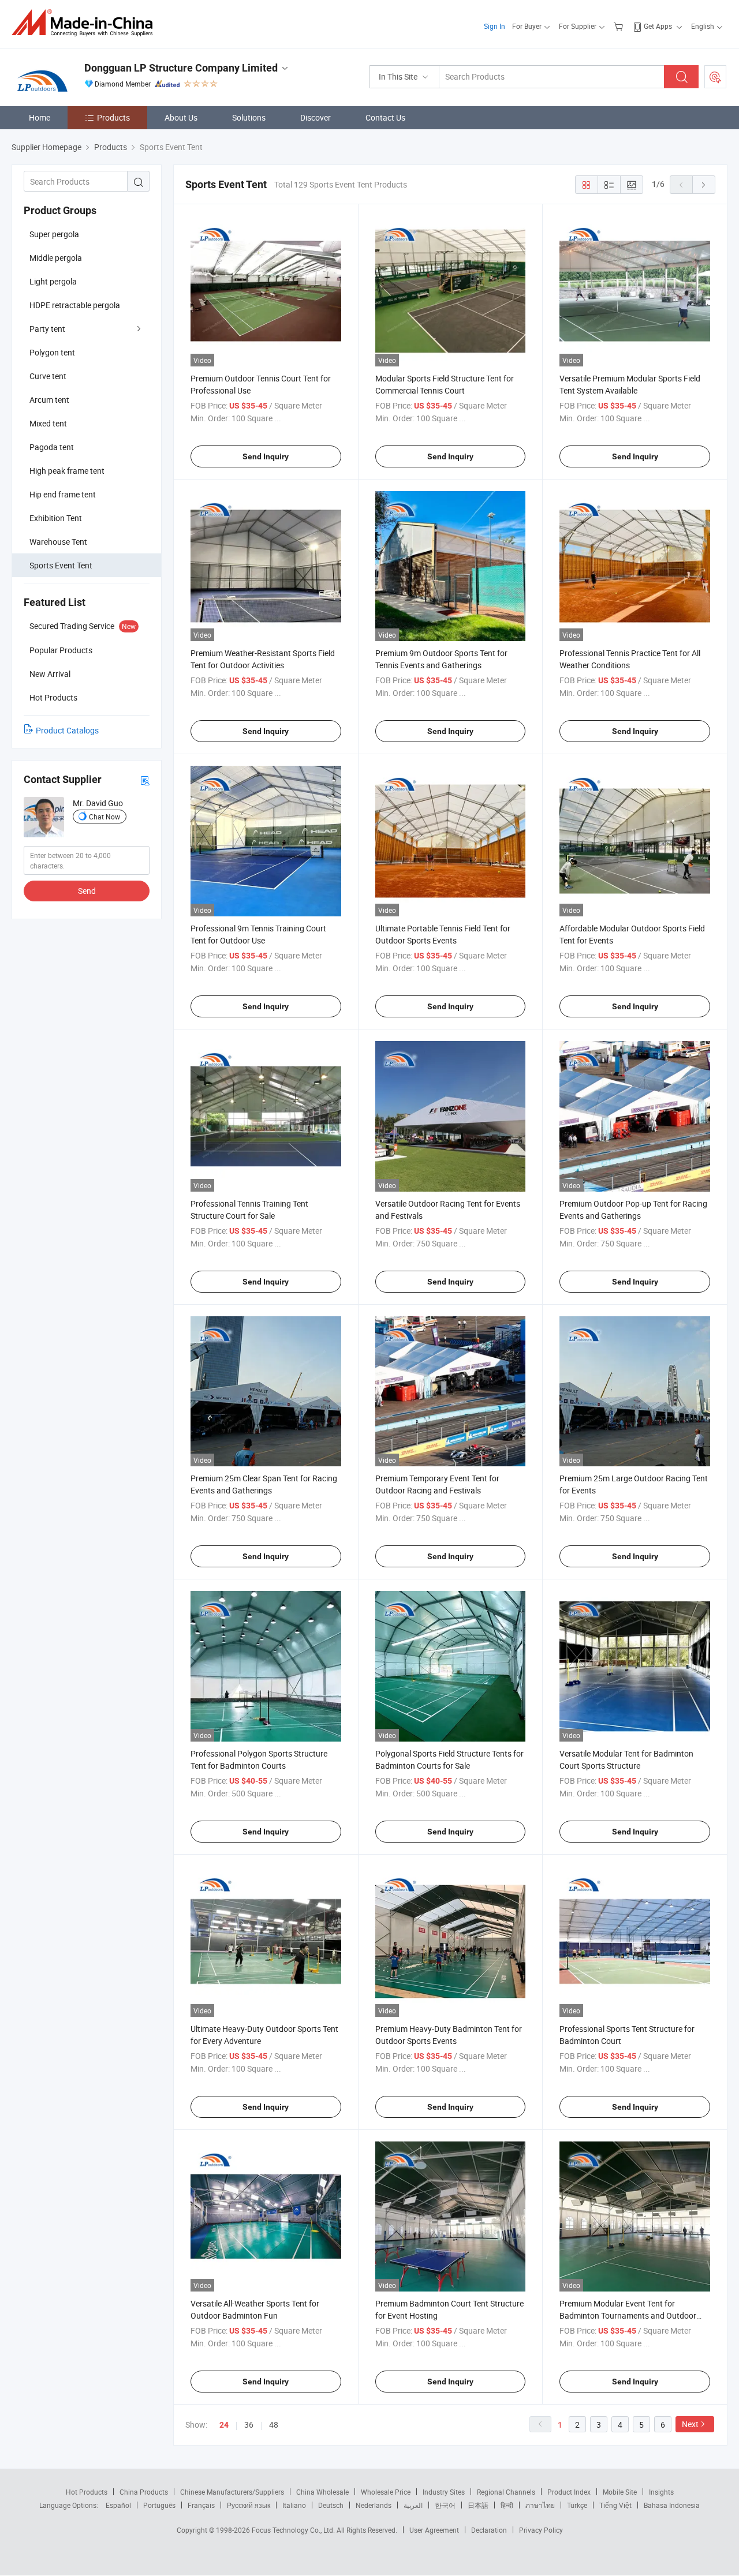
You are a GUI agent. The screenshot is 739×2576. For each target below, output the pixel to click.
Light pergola (53, 281)
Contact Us (385, 117)
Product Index (569, 2492)
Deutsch (331, 2505)
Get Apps (658, 26)
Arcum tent (49, 400)
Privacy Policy (541, 2530)
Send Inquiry (266, 456)
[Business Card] (145, 780)
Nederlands (374, 2505)
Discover (316, 117)
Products (113, 117)
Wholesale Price (386, 2492)
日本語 (478, 2505)
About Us (181, 117)
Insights (661, 2492)
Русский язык (249, 2505)
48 (274, 2425)
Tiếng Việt (615, 2505)
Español (118, 2505)
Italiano (294, 2505)
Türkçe (577, 2505)
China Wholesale (322, 2492)
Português (159, 2505)
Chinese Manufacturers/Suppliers (232, 2492)
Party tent (47, 329)
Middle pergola (56, 258)
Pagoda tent (52, 447)
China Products (144, 2492)
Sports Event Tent (61, 565)
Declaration (489, 2530)
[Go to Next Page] (704, 185)
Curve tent (48, 376)
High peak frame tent (67, 471)
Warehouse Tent (58, 542)
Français (201, 2505)
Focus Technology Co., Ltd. (294, 2530)
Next (690, 2424)
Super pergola (54, 234)
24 (224, 2425)
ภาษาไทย (540, 2505)
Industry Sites (444, 2492)
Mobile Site (620, 2492)
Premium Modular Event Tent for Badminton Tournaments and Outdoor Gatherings (628, 2315)
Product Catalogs (67, 730)
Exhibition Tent (56, 518)
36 (249, 2425)
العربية (413, 2505)
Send (87, 891)
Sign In (494, 26)
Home (40, 117)
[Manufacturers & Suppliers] (86, 23)
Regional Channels (506, 2492)
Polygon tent (52, 352)
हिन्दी (507, 2505)
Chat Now (104, 817)
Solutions (249, 117)
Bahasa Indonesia (672, 2505)
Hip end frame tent (63, 494)
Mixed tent (48, 423)
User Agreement (434, 2530)
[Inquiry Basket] (620, 26)
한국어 (445, 2505)
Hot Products (87, 2492)
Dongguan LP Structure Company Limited (181, 68)
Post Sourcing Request (715, 77)
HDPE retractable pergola (75, 305)
